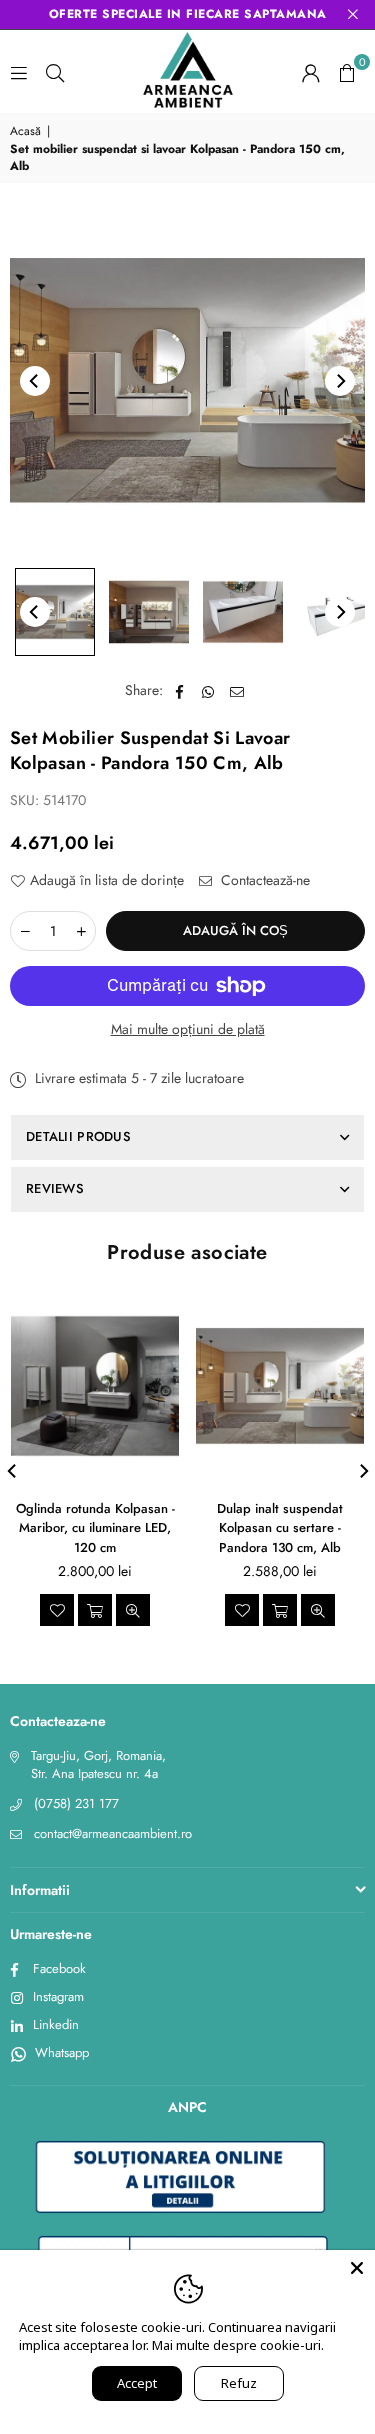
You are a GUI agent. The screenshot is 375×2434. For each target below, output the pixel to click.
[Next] (340, 381)
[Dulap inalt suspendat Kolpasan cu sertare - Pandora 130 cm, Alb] (280, 1386)
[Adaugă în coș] (95, 1610)
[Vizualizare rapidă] (133, 1610)
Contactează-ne (263, 880)
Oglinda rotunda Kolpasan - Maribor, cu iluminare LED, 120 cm (95, 1528)
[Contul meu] (311, 72)
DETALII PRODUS (78, 1136)
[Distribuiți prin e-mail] (237, 691)
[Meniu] (19, 72)
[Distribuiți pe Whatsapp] (208, 691)
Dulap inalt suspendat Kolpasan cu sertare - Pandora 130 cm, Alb (280, 1528)
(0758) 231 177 (76, 1803)
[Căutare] (55, 72)
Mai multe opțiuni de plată (188, 1029)
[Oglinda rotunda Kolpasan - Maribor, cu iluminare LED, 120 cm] (95, 1386)
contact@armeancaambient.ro (113, 1833)
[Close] (357, 2268)
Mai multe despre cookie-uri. (238, 2345)
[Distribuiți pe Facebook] (179, 691)
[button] (347, 72)
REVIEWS (55, 1188)
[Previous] (35, 381)
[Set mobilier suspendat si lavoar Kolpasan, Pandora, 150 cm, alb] (55, 612)
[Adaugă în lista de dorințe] (57, 1610)
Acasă (25, 131)
